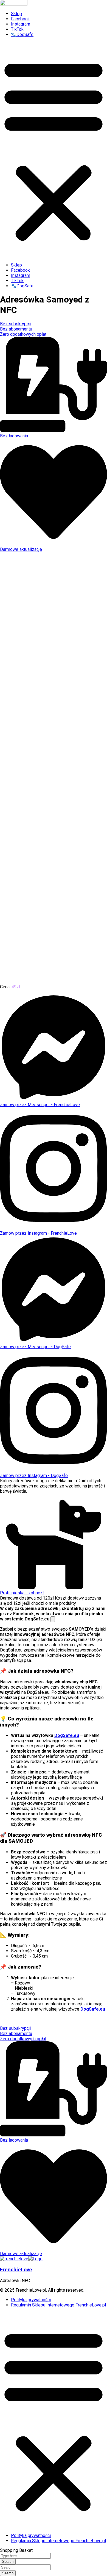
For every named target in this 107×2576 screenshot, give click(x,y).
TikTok (17, 29)
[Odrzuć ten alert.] (53, 1619)
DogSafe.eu (67, 1735)
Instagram (21, 24)
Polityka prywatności (31, 2300)
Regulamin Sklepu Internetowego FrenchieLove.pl (58, 2305)
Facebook (20, 19)
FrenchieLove (16, 2270)
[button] (54, 150)
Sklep (16, 14)
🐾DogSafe (22, 34)
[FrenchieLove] (14, 2259)
